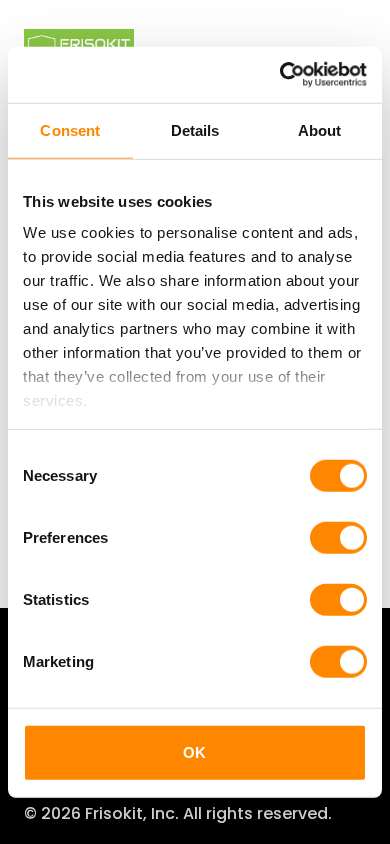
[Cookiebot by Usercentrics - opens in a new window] (280, 75)
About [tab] (320, 129)
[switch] (338, 537)
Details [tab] (195, 129)
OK (194, 751)
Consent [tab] (70, 129)
